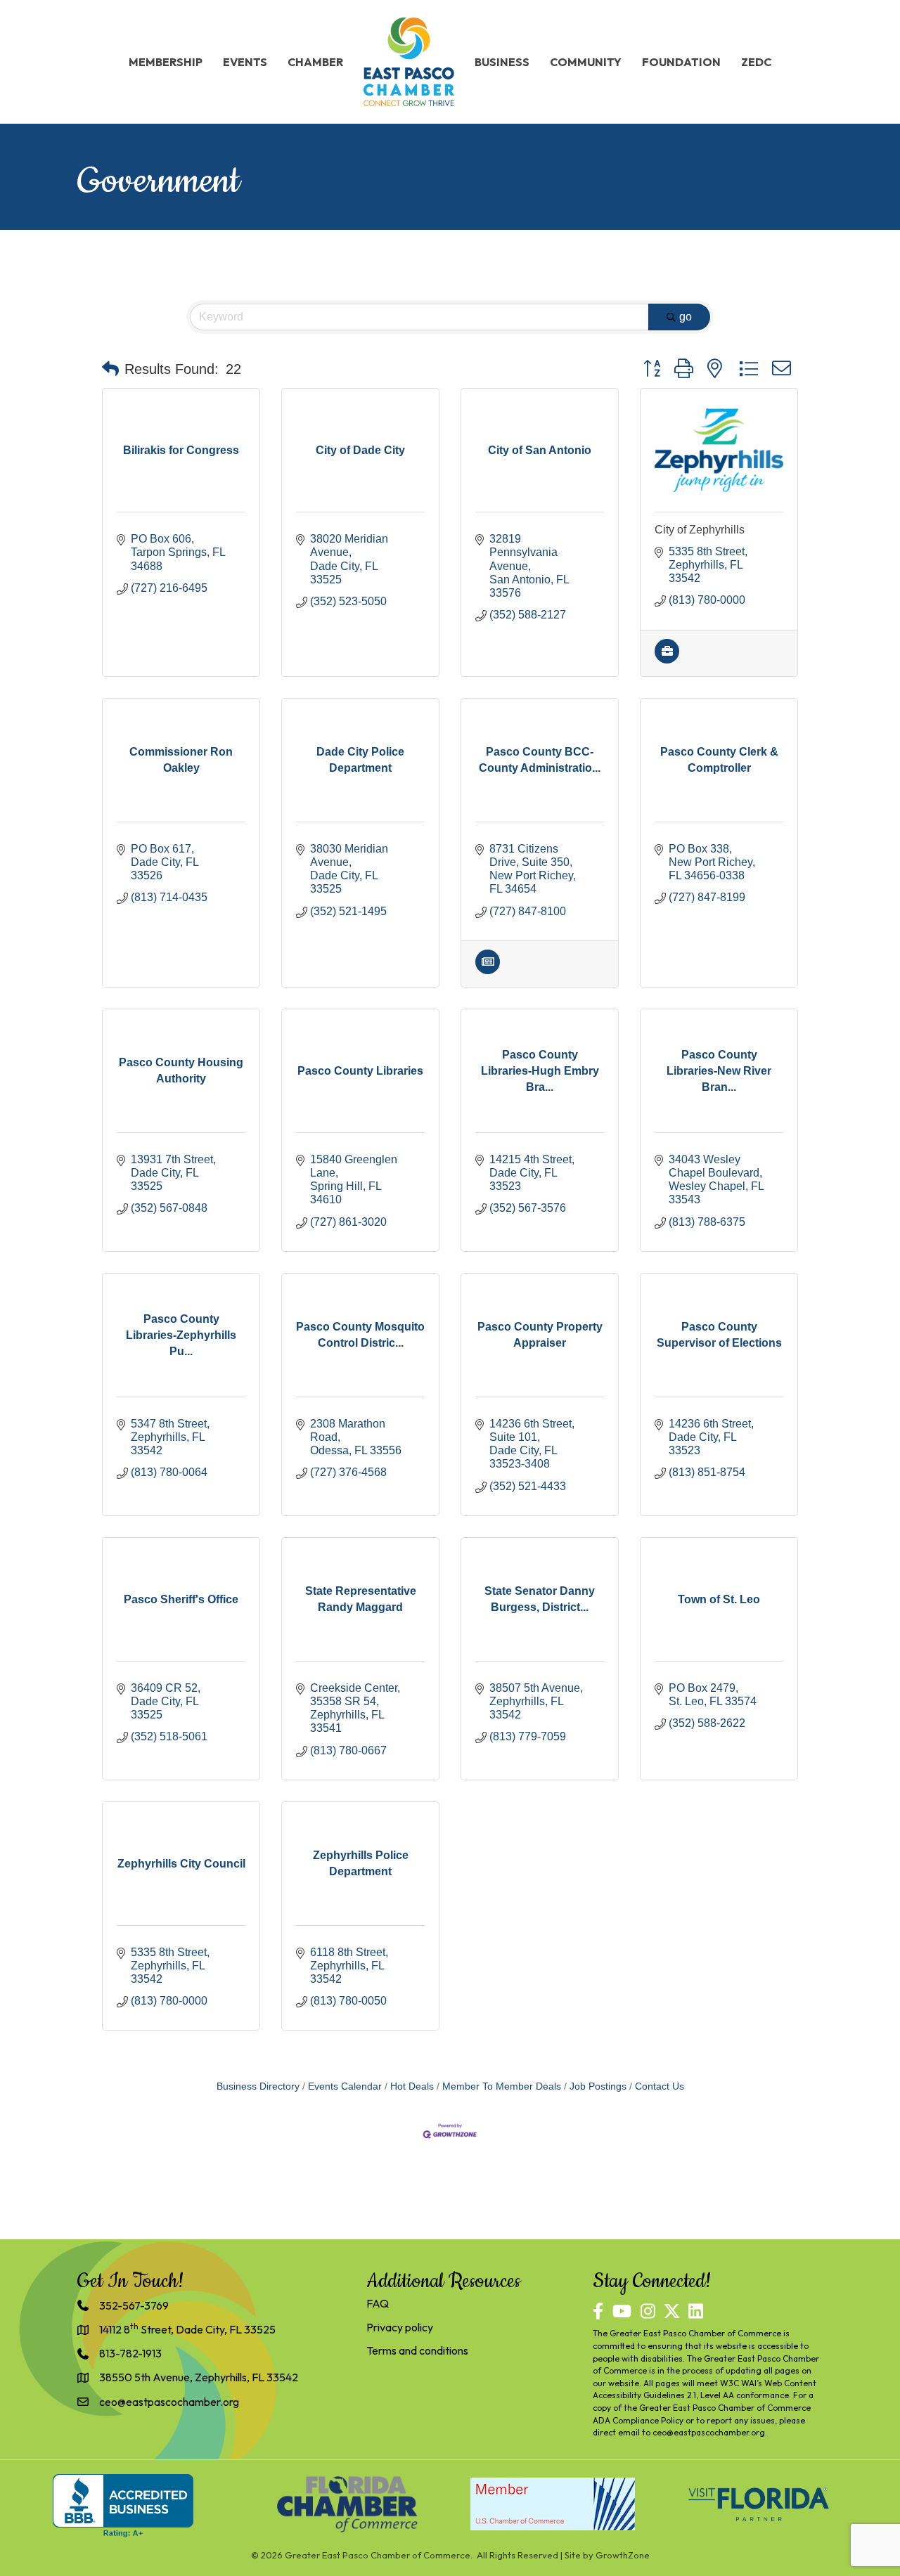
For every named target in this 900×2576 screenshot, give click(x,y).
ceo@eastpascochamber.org (709, 2432)
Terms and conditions (417, 2350)
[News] (488, 970)
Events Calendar (345, 2086)
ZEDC (756, 62)
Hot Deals (412, 2086)
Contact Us (660, 2086)
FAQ (378, 2303)
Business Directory (258, 2086)
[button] (110, 369)
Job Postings (598, 2086)
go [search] (686, 317)
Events (245, 62)
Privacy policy (400, 2327)
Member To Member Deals (502, 2086)
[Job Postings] (667, 660)
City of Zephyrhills (700, 530)
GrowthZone (623, 2555)
